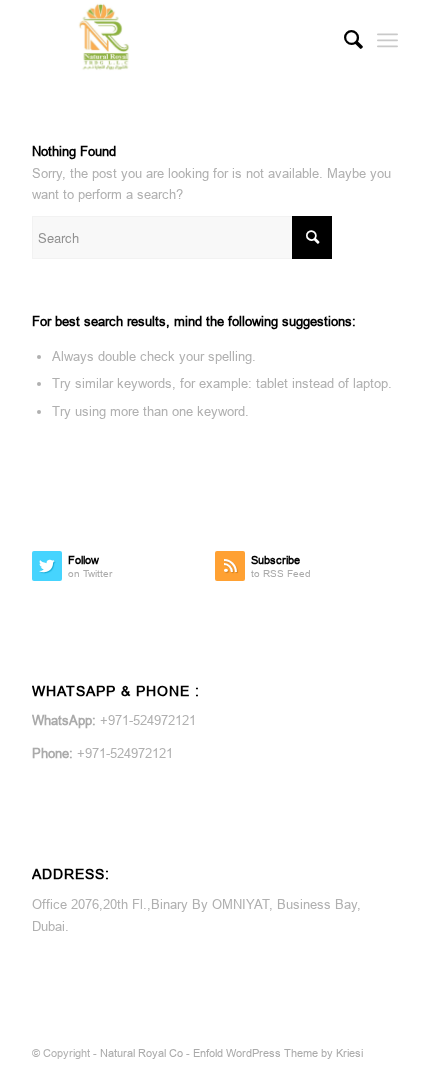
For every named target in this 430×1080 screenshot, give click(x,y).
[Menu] (387, 40)
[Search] (343, 40)
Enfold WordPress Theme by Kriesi (278, 1053)
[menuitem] (343, 40)
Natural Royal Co (141, 1053)
